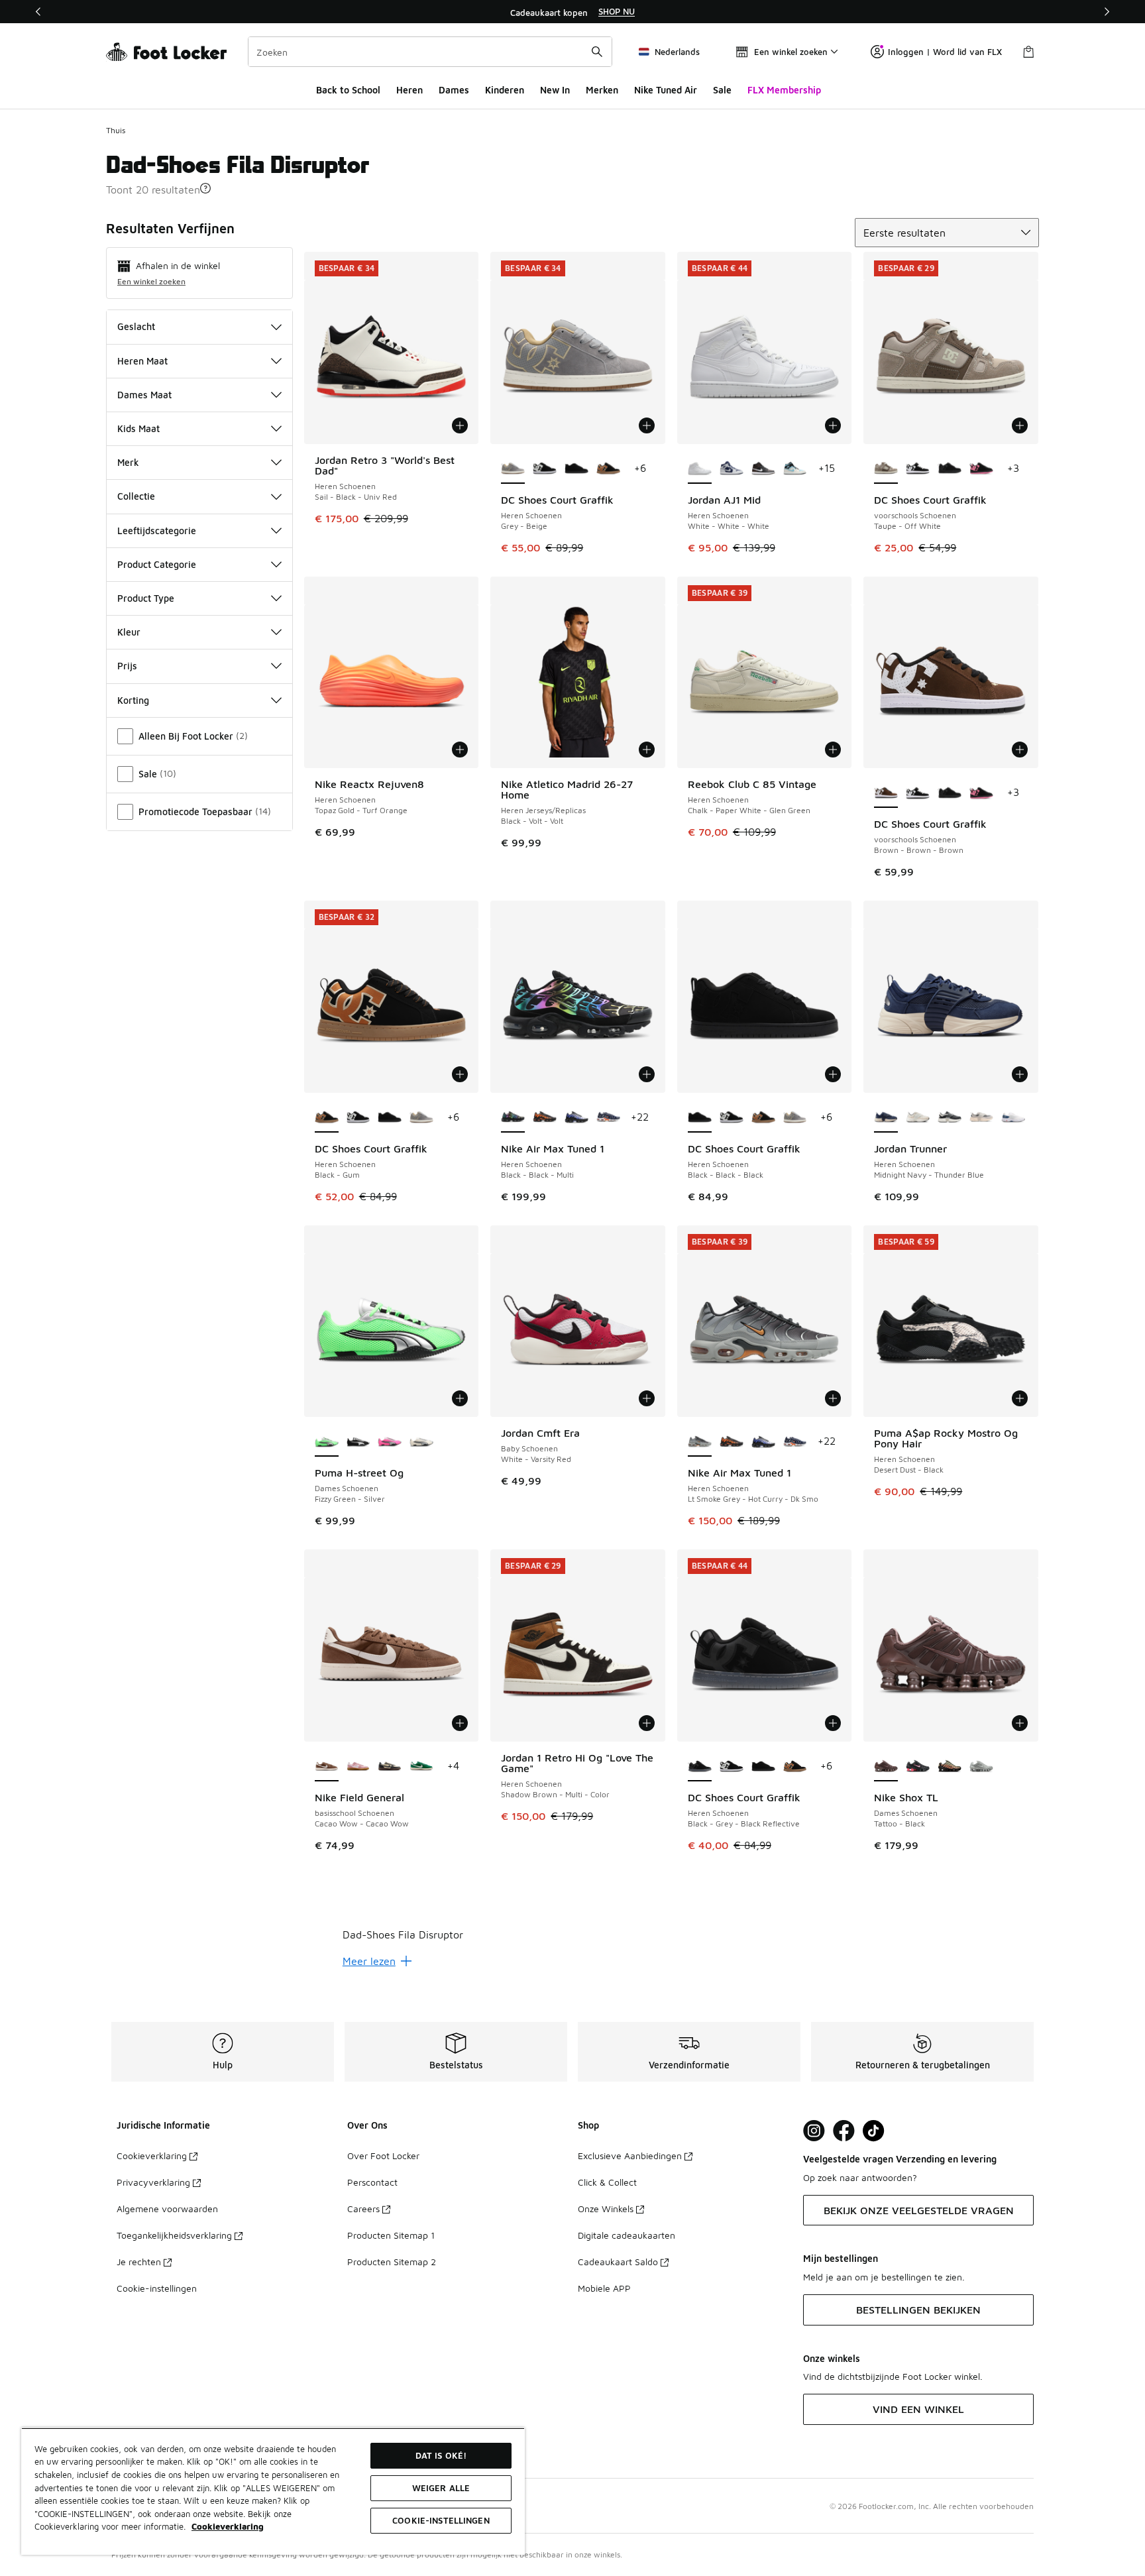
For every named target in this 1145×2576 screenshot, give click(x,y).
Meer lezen (369, 1961)
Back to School (348, 90)
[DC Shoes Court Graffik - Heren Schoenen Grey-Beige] (421, 1118)
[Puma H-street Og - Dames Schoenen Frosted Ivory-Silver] (421, 1442)
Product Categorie (157, 564)
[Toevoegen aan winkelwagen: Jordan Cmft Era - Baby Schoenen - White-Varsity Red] (647, 1398)
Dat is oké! (441, 2455)
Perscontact (372, 2182)
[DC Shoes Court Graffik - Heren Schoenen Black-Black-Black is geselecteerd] (700, 1118)
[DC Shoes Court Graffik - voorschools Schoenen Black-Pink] (981, 469)
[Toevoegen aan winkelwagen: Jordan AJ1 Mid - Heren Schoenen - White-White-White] (833, 425)
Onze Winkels (606, 2209)
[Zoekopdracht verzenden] (597, 52)
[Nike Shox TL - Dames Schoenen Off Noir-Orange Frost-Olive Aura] (950, 1767)
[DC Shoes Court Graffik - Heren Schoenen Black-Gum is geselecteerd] (327, 1118)
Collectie (136, 496)
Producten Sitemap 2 (392, 2262)
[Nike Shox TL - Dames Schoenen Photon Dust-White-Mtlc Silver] (981, 1767)
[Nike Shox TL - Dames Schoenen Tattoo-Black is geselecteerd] (886, 1767)
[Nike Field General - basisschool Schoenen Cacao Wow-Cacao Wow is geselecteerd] (327, 1767)
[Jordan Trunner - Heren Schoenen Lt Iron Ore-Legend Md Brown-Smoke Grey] (981, 1118)
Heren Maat (142, 361)
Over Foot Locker (383, 2156)
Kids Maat (138, 428)
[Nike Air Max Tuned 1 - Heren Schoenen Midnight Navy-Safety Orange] (608, 1118)
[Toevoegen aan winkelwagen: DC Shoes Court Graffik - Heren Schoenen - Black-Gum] (460, 1074)
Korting (133, 700)
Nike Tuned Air (666, 90)
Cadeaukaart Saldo (618, 2262)
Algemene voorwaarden (167, 2209)
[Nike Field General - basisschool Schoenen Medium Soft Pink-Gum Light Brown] (358, 1767)
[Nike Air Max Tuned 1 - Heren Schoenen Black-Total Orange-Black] (545, 1118)
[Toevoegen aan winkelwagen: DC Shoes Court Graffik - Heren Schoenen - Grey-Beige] (647, 425)
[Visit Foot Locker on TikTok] (874, 2131)
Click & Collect (607, 2182)
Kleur (129, 632)
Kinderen (505, 90)
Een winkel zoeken (151, 281)
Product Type (146, 598)
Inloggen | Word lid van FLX (945, 52)
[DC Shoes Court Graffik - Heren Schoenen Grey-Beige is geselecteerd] (513, 469)
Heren (409, 90)
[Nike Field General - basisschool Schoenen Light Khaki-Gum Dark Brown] (390, 1767)
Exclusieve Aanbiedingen (630, 2156)
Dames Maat (144, 395)
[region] (572, 12)
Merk (128, 462)
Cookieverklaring (152, 2156)
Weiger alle (441, 2488)
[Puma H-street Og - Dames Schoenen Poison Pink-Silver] (390, 1442)
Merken (602, 90)
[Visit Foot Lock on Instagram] (814, 2131)
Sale (722, 90)
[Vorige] (38, 12)
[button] (205, 188)
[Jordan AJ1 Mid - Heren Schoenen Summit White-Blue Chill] (795, 469)
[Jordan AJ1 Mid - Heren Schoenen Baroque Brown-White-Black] (763, 469)
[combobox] (430, 52)
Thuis (116, 130)
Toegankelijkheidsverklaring (174, 2235)
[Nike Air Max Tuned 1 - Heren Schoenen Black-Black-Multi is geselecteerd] (513, 1118)
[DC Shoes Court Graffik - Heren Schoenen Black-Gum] (608, 469)
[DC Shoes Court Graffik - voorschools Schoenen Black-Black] (950, 469)
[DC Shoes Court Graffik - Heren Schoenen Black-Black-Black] (576, 469)
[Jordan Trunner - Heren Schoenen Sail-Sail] (918, 1118)
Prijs (127, 666)
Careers (363, 2209)
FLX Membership (784, 90)
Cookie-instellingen (157, 2288)
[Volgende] (1107, 12)
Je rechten (139, 2262)
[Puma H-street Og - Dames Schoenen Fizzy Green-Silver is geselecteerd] (327, 1442)
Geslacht (136, 326)
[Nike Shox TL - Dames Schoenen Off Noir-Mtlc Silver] (918, 1767)
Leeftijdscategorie (157, 531)
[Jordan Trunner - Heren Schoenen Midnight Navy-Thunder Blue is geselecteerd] (886, 1118)
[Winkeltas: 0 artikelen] (1028, 52)
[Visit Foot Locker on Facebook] (844, 2131)
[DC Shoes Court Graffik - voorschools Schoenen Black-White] (918, 469)
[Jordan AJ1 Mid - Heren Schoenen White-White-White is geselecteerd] (700, 469)
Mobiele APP (604, 2288)
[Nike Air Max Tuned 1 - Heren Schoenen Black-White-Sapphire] (576, 1118)
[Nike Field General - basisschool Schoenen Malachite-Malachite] (421, 1767)
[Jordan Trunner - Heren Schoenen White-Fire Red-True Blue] (1013, 1118)
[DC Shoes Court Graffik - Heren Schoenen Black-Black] (545, 469)
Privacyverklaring (153, 2182)
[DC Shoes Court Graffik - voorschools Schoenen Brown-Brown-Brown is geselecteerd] (886, 793)
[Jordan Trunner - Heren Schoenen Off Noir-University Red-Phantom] (950, 1118)
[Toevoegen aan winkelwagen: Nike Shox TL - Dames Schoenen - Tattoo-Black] (1020, 1723)
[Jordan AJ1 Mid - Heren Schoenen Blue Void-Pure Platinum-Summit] (732, 469)
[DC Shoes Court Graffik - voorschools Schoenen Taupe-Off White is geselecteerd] (886, 469)
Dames (454, 90)
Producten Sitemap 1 (391, 2235)
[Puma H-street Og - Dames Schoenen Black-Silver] (358, 1442)
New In (555, 90)
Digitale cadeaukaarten (627, 2235)
